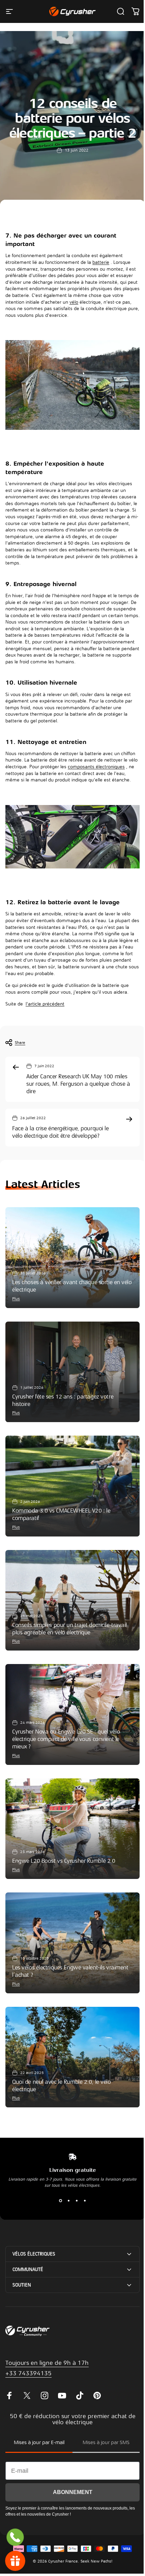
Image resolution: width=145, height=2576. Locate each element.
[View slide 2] (68, 2200)
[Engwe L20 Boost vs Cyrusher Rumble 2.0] (72, 1829)
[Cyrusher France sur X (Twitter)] (27, 2373)
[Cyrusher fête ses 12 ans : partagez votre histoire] (72, 1372)
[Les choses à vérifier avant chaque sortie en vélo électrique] (72, 1258)
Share (20, 1043)
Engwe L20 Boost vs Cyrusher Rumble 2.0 (64, 1861)
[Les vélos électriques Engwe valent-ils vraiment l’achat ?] (72, 1943)
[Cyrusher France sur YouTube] (62, 2373)
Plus (16, 1299)
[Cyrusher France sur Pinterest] (97, 2373)
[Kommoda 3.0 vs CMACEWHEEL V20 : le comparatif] (72, 1486)
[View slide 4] (85, 2200)
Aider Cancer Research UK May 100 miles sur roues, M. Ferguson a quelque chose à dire (78, 1084)
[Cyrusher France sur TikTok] (80, 2373)
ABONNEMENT (70, 2469)
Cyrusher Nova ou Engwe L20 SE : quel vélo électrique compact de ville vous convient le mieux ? (66, 1739)
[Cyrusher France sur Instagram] (45, 2373)
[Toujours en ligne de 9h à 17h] (15, 2537)
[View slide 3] (77, 2200)
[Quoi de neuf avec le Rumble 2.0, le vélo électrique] (72, 2057)
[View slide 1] (60, 2200)
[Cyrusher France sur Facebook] (9, 2373)
